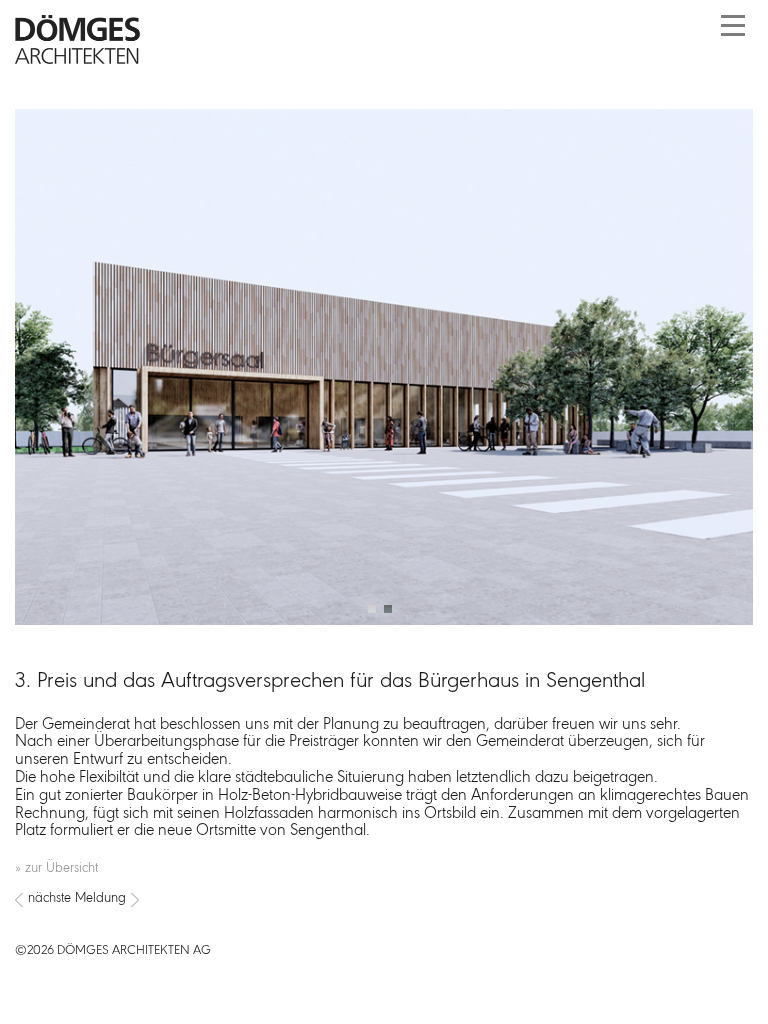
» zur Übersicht (56, 868)
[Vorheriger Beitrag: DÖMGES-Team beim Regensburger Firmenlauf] (19, 900)
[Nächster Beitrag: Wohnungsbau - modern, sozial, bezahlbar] (383, 900)
